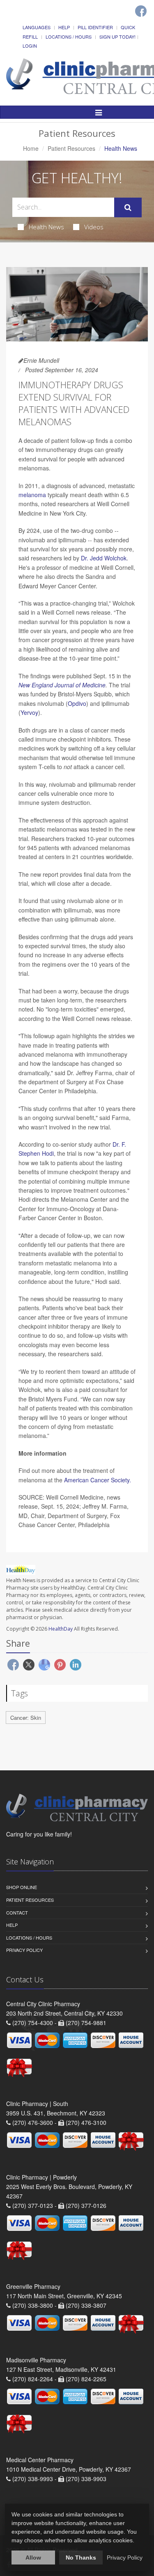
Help (64, 27)
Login (30, 46)
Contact (17, 1912)
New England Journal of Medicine (62, 685)
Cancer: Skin (26, 1718)
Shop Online (22, 1887)
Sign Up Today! (117, 37)
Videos (94, 227)
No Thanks (81, 2558)
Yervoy (29, 712)
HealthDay (61, 1629)
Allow (33, 2558)
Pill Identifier (95, 27)
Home (31, 148)
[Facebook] (141, 11)
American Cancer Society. (98, 1480)
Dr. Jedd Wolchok (104, 558)
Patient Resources (71, 148)
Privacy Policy (24, 1950)
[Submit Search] (128, 207)
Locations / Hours (69, 37)
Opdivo (77, 703)
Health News (46, 227)
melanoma (32, 495)
